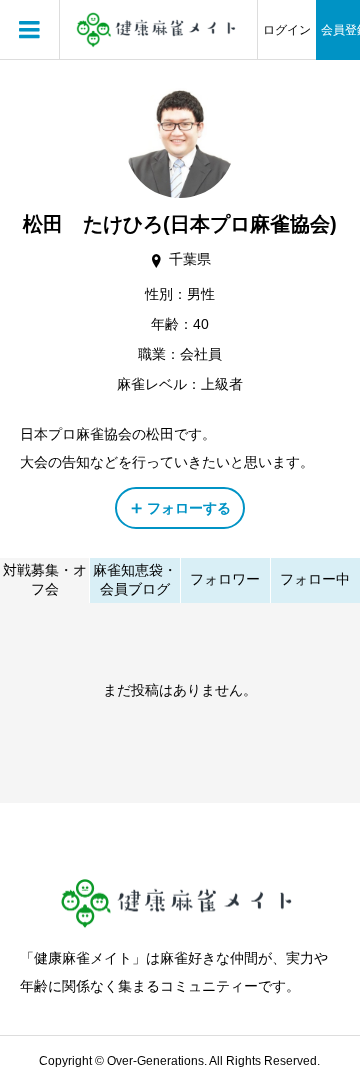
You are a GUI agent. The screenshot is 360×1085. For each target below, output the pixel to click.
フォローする (189, 508)
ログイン (287, 30)
